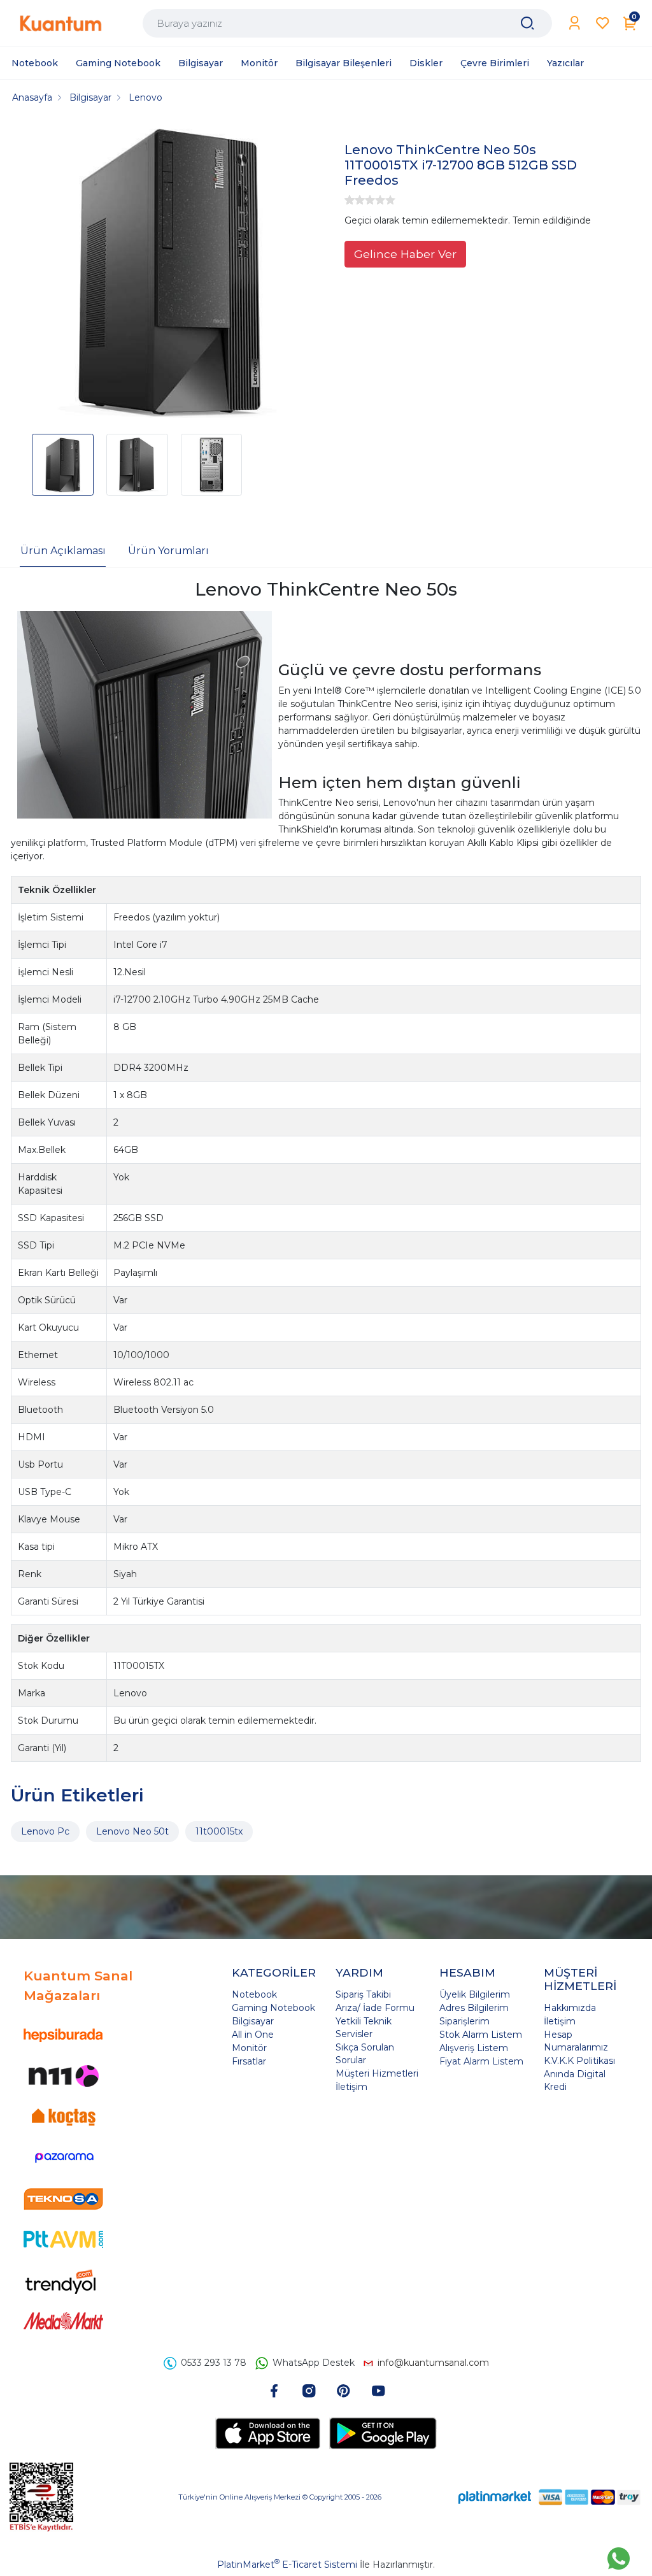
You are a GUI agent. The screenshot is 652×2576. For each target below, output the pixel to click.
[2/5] (355, 200)
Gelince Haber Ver (405, 254)
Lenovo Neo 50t (132, 1831)
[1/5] (350, 200)
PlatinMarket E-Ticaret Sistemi (287, 2565)
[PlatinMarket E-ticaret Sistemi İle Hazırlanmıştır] (495, 2497)
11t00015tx (219, 1831)
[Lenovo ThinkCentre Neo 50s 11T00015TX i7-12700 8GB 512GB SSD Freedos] (170, 273)
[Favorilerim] (603, 23)
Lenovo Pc (45, 1831)
